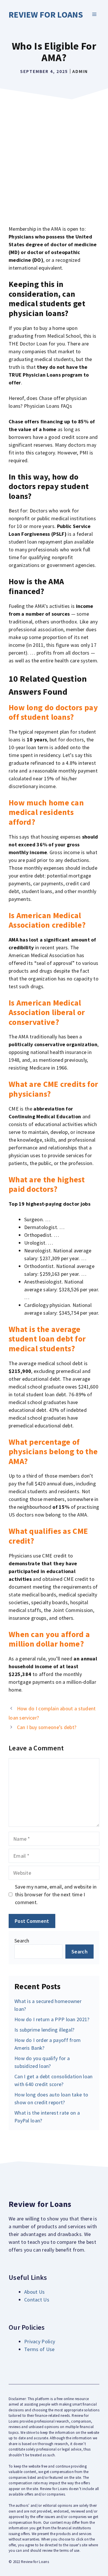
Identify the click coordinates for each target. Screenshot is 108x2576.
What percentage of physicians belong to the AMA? (53, 1452)
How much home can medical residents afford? (46, 812)
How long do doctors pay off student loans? (53, 712)
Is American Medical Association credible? (47, 920)
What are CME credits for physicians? (53, 1089)
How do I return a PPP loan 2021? (52, 2019)
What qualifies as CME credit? (48, 1536)
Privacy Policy (40, 2341)
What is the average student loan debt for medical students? (47, 1339)
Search (22, 1941)
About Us (34, 2292)
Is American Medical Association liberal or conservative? (47, 1012)
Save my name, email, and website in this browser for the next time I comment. (56, 1894)
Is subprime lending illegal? (44, 2030)
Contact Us (37, 2300)
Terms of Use (39, 2349)
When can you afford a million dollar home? (49, 1639)
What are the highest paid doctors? (47, 1184)
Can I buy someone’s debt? (47, 1727)
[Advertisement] (54, 159)
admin (80, 71)
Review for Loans (46, 14)
